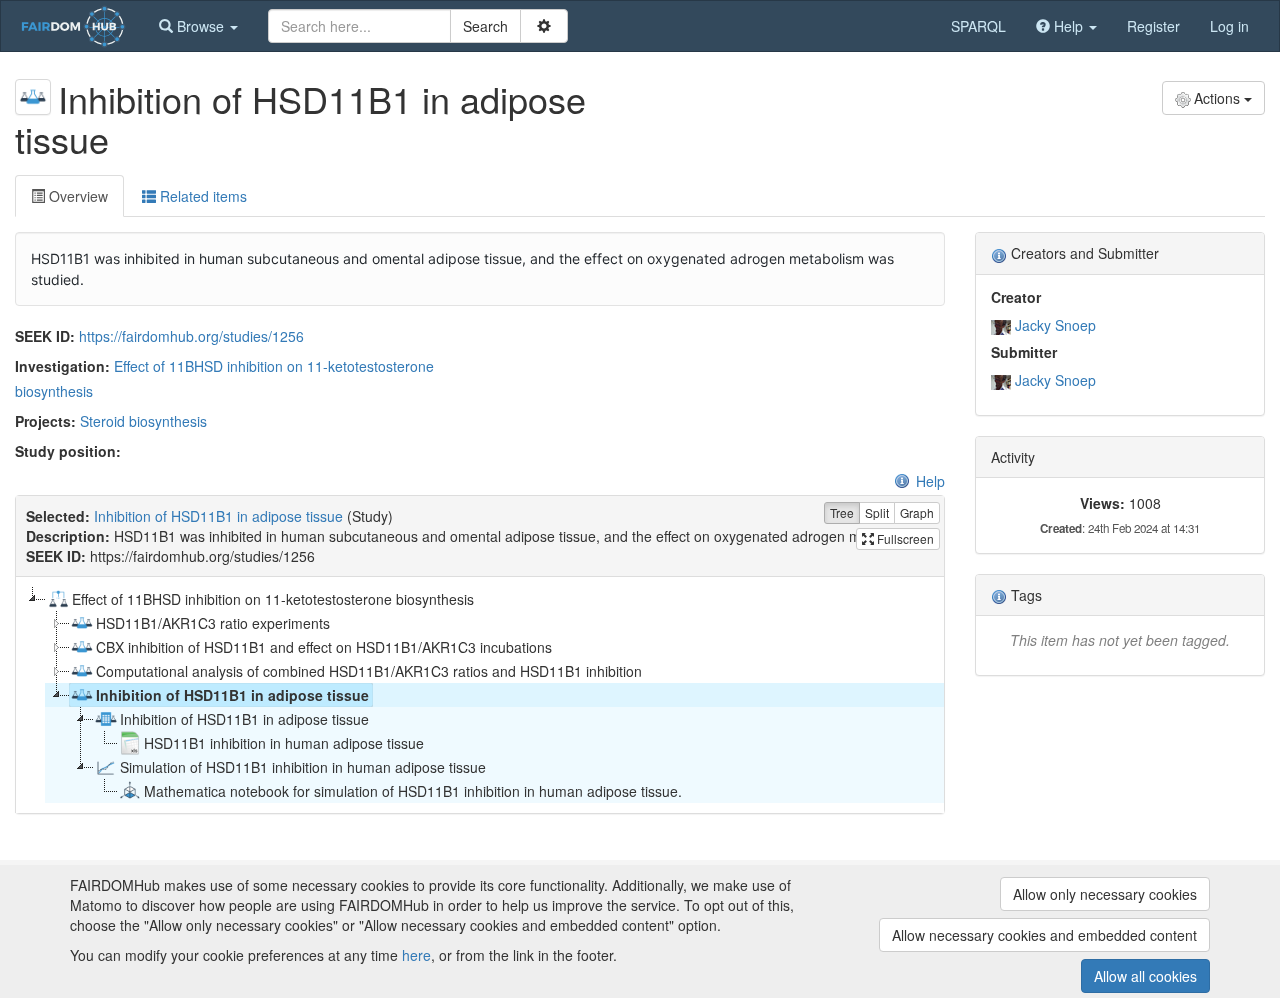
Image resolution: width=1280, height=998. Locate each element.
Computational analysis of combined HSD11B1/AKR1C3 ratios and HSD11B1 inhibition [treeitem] (369, 671)
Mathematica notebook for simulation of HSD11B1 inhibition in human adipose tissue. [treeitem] (413, 791)
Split (877, 512)
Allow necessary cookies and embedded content (1044, 935)
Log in (1229, 26)
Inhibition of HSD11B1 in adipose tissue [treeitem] (232, 695)
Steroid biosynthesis (143, 421)
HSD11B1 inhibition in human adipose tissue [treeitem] (284, 743)
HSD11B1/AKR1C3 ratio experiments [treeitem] (213, 623)
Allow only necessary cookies (1105, 894)
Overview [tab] (76, 196)
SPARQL (978, 26)
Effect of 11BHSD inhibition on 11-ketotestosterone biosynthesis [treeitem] (273, 599)
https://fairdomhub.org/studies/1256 (191, 336)
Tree (842, 512)
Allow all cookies (1145, 976)
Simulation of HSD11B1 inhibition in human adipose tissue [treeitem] (303, 767)
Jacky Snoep (1055, 325)
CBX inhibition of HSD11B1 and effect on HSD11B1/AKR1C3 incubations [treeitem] (324, 647)
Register (1153, 26)
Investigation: (62, 366)
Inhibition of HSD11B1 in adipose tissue (218, 516)
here (416, 955)
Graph (917, 512)
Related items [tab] (201, 196)
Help (930, 481)
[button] (198, 26)
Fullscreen (904, 538)
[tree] (479, 695)
